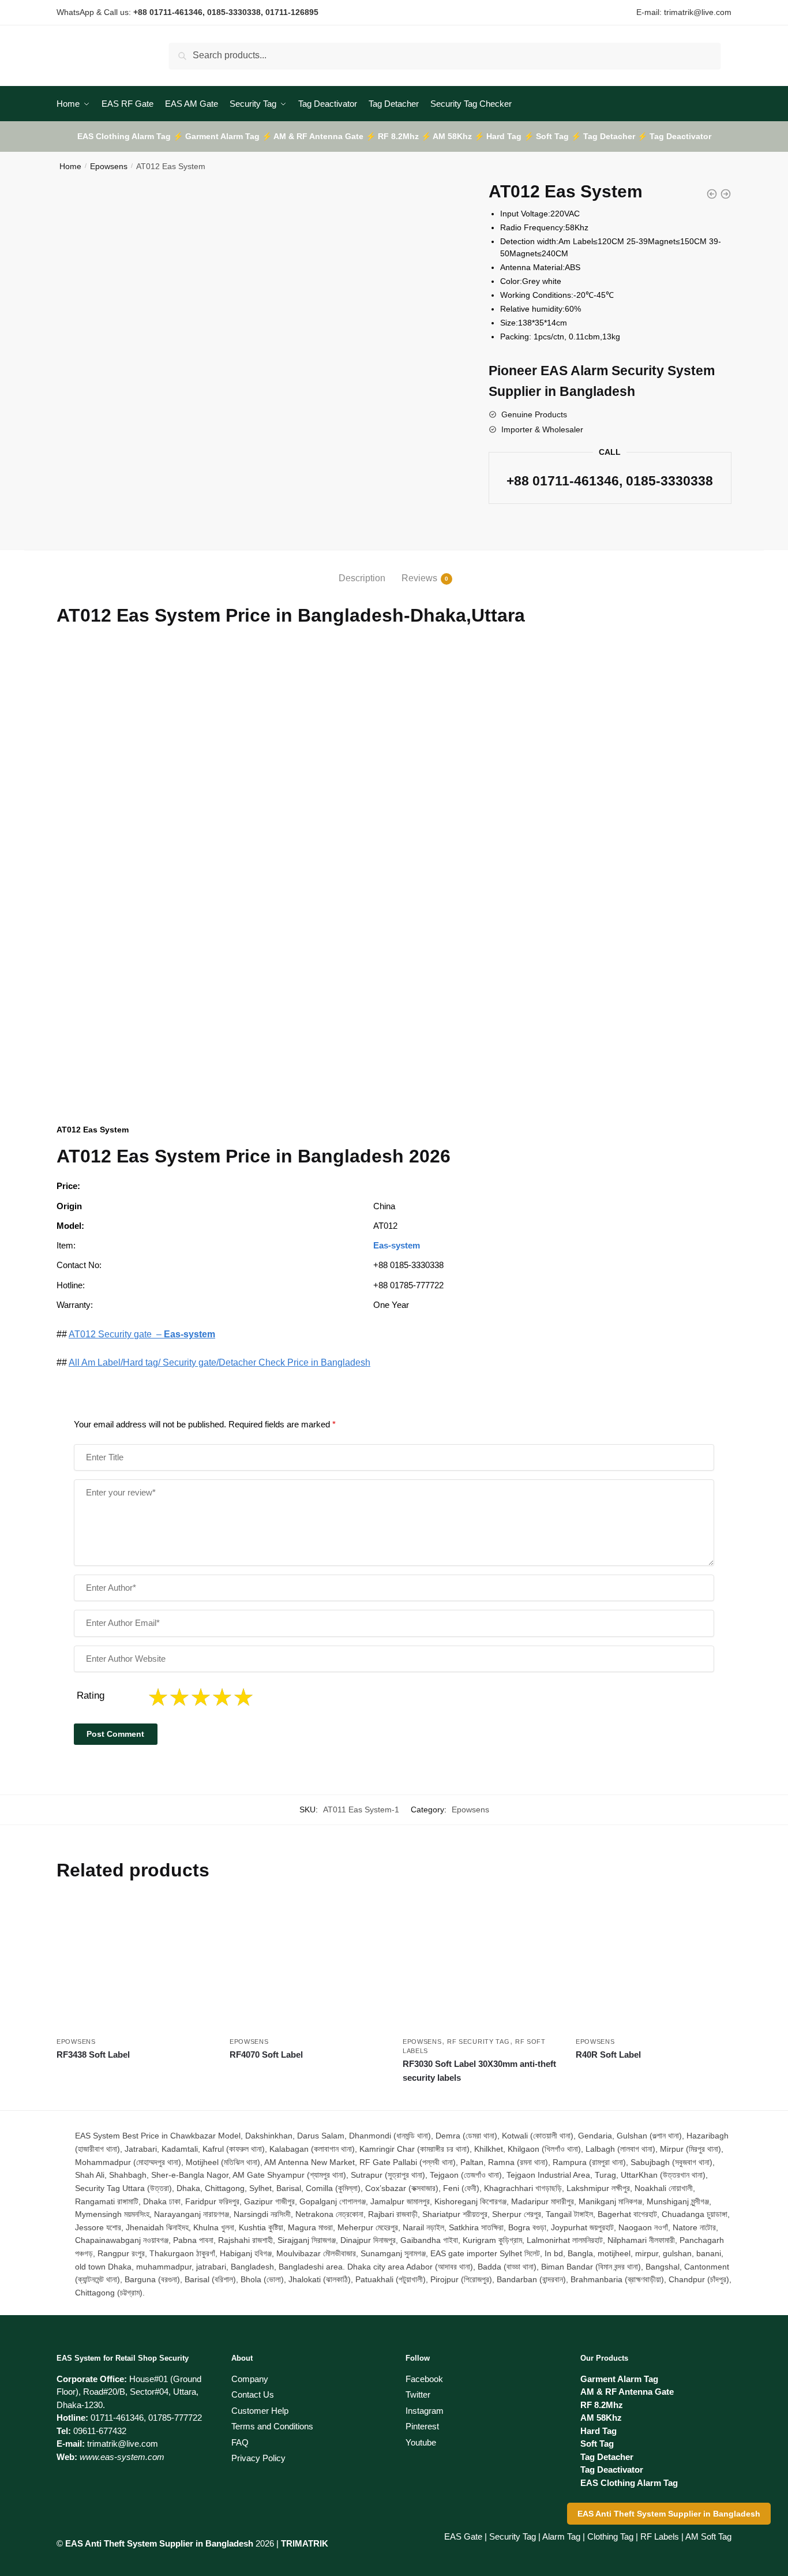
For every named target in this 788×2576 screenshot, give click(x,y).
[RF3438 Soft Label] (134, 1965)
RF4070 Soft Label (266, 2055)
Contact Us (253, 2394)
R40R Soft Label (608, 2055)
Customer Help (260, 2411)
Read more (135, 2097)
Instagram (425, 2411)
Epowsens (109, 166)
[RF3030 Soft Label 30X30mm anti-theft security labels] (481, 1965)
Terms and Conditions (272, 2426)
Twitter (418, 2394)
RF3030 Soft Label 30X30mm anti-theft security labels (479, 2071)
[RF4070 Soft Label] (307, 1965)
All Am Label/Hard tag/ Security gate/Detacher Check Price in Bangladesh (219, 1362)
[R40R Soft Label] (654, 1965)
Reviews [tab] (419, 578)
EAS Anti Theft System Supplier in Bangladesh (669, 2514)
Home (70, 166)
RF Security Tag (479, 2042)
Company (250, 2379)
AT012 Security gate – (142, 1334)
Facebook (424, 2379)
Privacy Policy (258, 2458)
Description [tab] (362, 578)
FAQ (240, 2442)
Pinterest (422, 2426)
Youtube (421, 2442)
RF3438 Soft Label (93, 2055)
